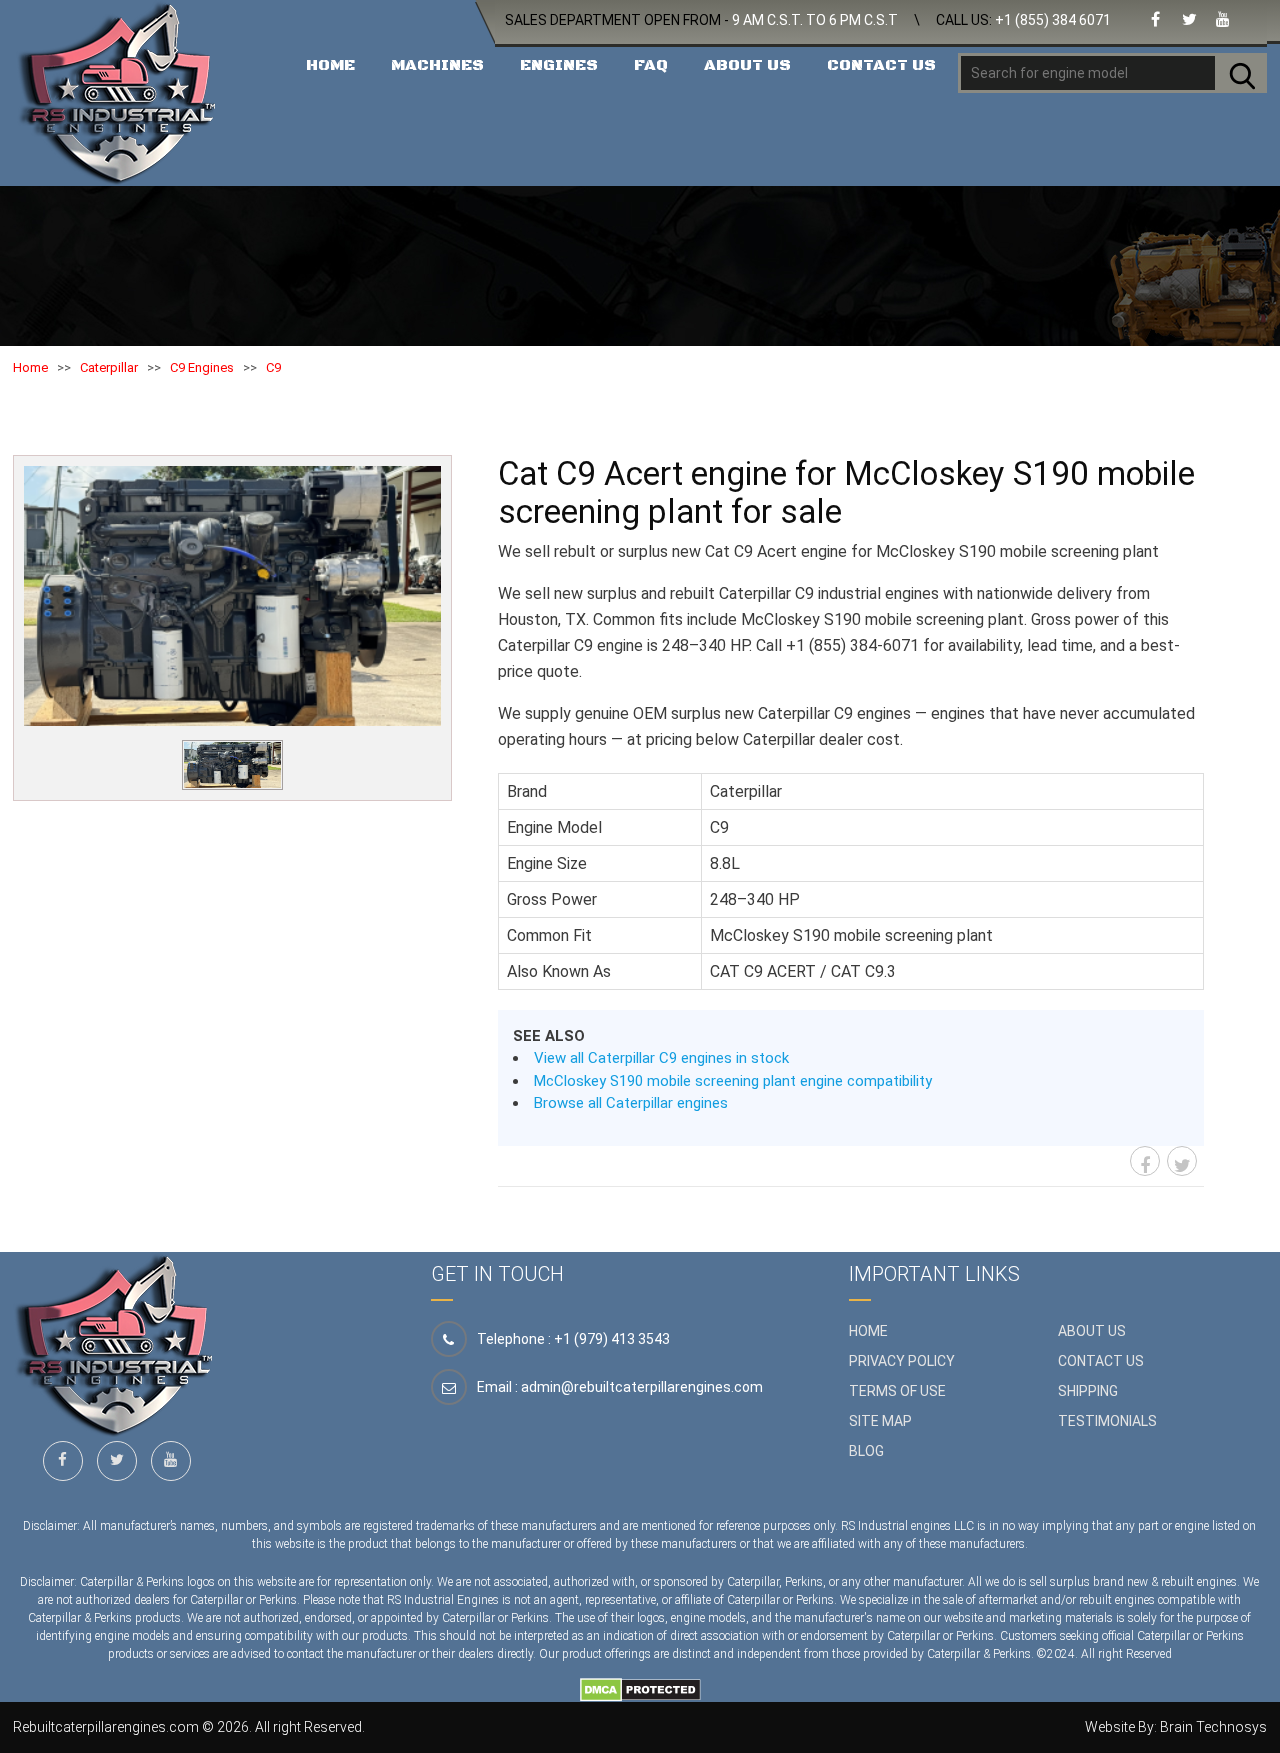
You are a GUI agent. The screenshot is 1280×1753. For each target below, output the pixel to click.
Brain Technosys (1213, 1727)
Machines (437, 65)
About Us (747, 65)
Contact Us (881, 65)
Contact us (1101, 1361)
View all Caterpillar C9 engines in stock (661, 1058)
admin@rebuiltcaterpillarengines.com (642, 1387)
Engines (559, 65)
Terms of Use (897, 1391)
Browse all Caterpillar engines (631, 1103)
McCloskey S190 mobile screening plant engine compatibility (733, 1081)
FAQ (651, 65)
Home (330, 65)
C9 (273, 367)
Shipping (1088, 1391)
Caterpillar (109, 367)
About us (1092, 1331)
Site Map (880, 1421)
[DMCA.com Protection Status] (640, 1688)
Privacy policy (902, 1361)
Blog (866, 1451)
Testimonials (1107, 1421)
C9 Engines (202, 367)
